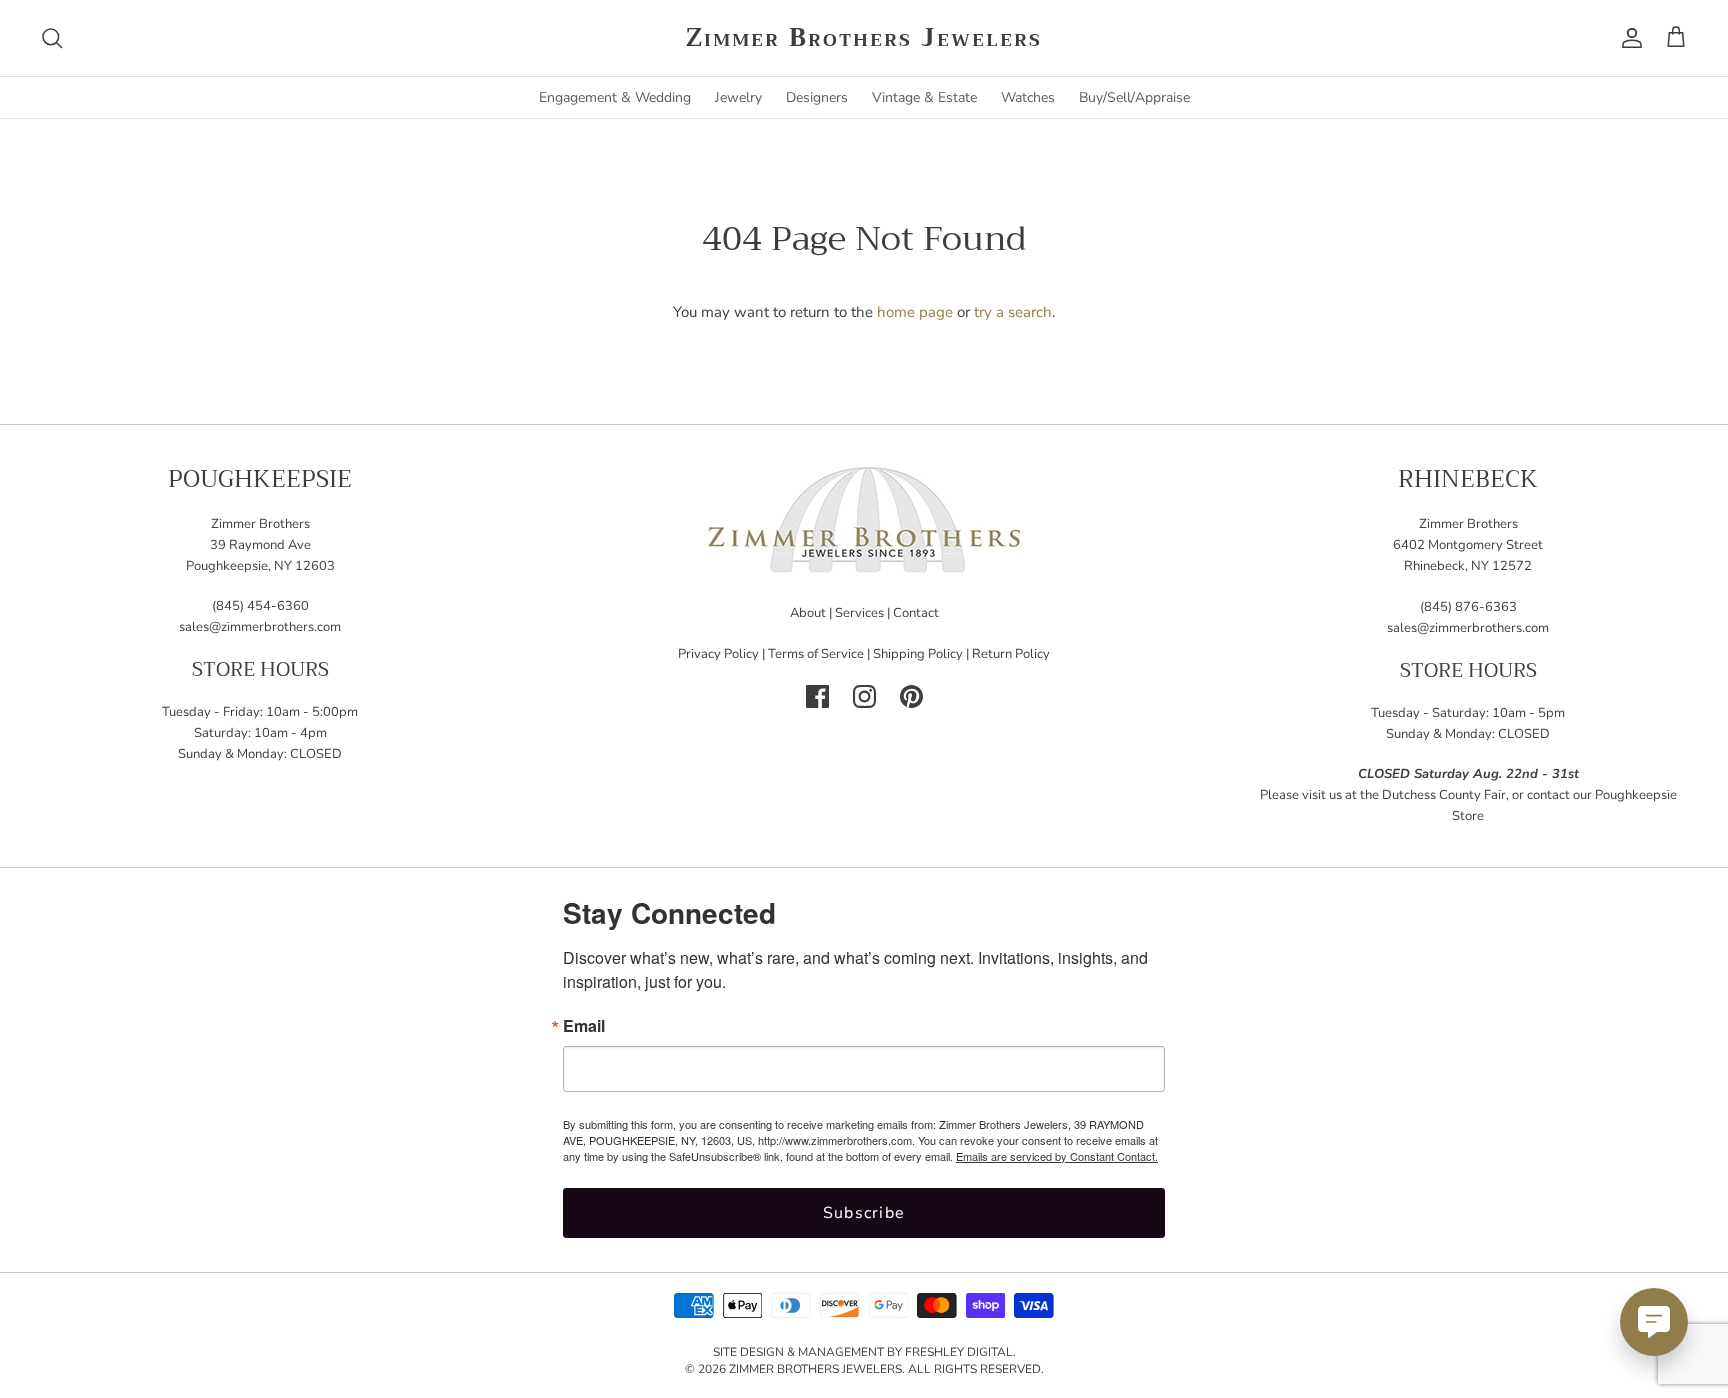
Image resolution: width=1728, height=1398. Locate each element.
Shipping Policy (918, 654)
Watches (1028, 97)
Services (859, 613)
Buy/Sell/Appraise (1134, 97)
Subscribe (864, 1213)
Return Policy (1011, 654)
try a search (1013, 312)
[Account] (1628, 38)
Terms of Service (816, 654)
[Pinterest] (911, 696)
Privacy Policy (718, 654)
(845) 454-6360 (260, 606)
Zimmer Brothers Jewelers (815, 1369)
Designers (817, 97)
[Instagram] (864, 696)
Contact (916, 613)
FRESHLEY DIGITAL (959, 1352)
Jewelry (738, 97)
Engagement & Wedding (615, 97)
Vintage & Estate (924, 97)
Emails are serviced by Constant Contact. (1057, 1156)
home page (915, 312)
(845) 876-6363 (1468, 607)
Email (584, 1026)
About (808, 613)
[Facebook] (817, 696)
